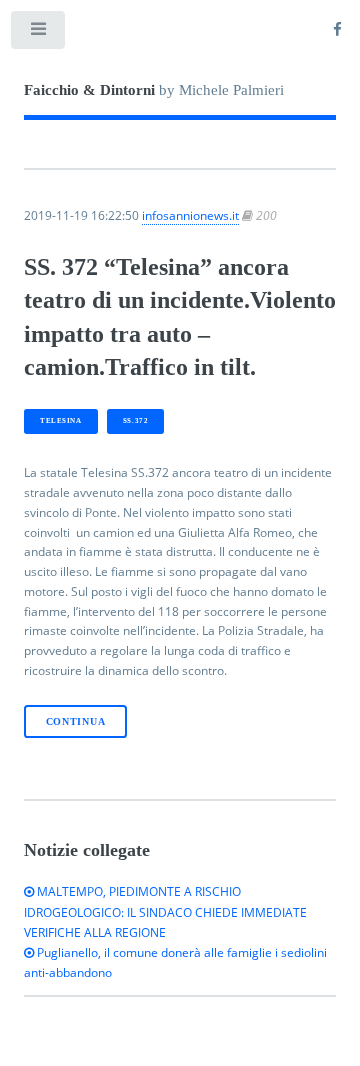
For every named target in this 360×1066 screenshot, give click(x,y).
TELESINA (60, 421)
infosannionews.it (190, 215)
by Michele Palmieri (154, 90)
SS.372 (135, 421)
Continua (76, 721)
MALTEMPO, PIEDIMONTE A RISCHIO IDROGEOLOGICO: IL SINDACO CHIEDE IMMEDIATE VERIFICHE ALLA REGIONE (165, 912)
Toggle (39, 34)
